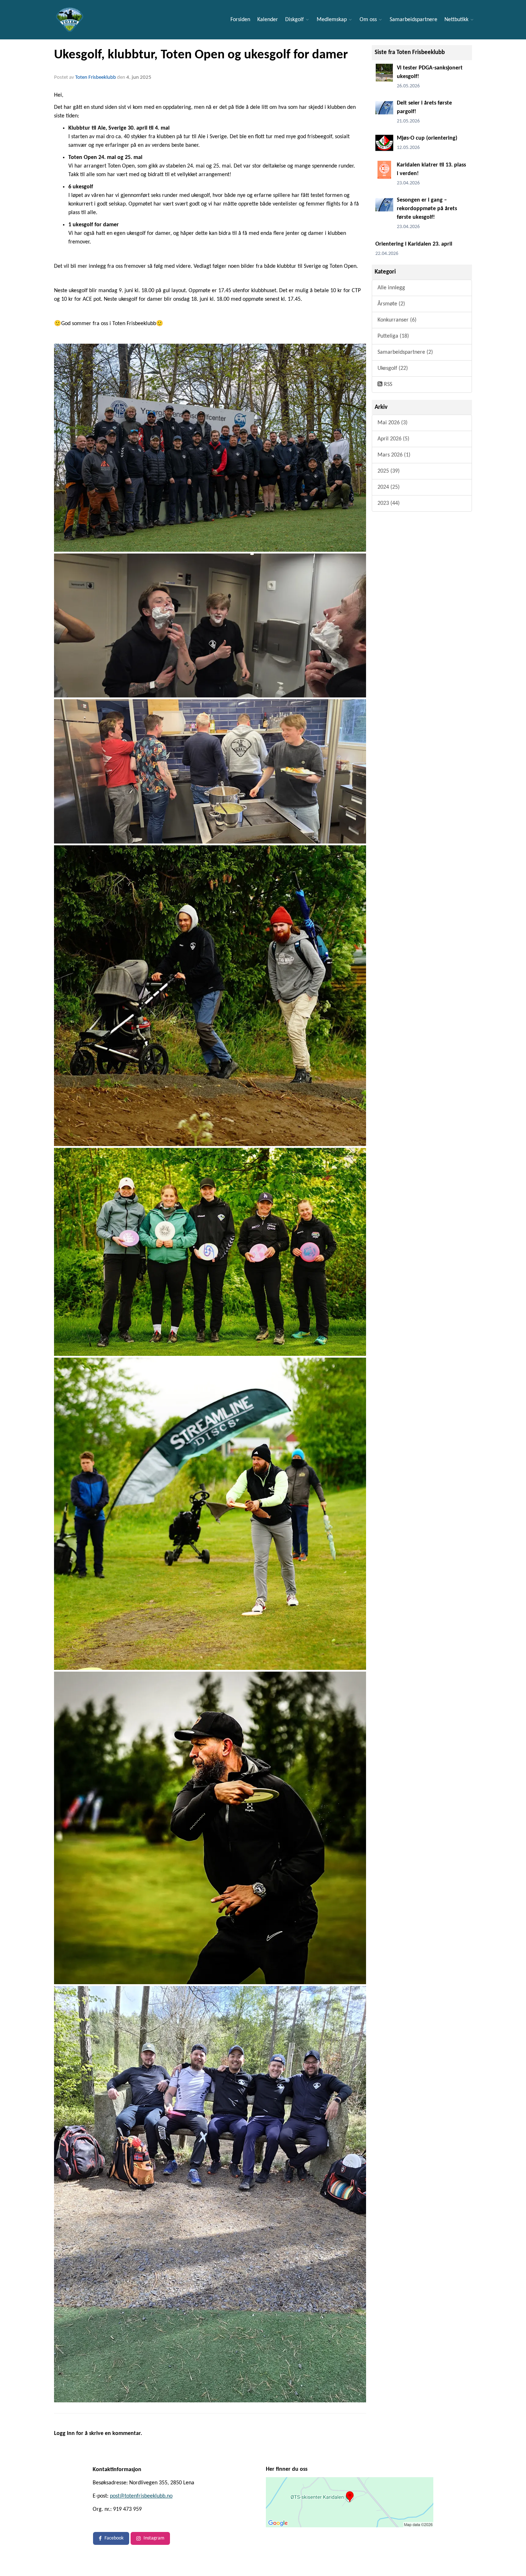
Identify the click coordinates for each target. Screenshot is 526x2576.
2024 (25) (389, 487)
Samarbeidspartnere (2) (405, 352)
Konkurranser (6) (397, 320)
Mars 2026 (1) (394, 455)
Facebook (114, 2538)
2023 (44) (389, 503)
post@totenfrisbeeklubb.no (141, 2496)
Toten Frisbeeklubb (96, 78)
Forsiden (240, 20)
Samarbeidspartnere (413, 20)
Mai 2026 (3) (393, 423)
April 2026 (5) (393, 439)
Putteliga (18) (393, 336)
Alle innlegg (391, 288)
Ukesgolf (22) (393, 368)
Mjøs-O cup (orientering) (427, 138)
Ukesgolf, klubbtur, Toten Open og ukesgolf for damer (201, 55)
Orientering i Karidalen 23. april (414, 244)
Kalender (268, 20)
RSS (387, 385)
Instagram (154, 2538)
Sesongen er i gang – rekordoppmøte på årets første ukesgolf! (427, 209)
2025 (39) (389, 471)
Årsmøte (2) (391, 304)
